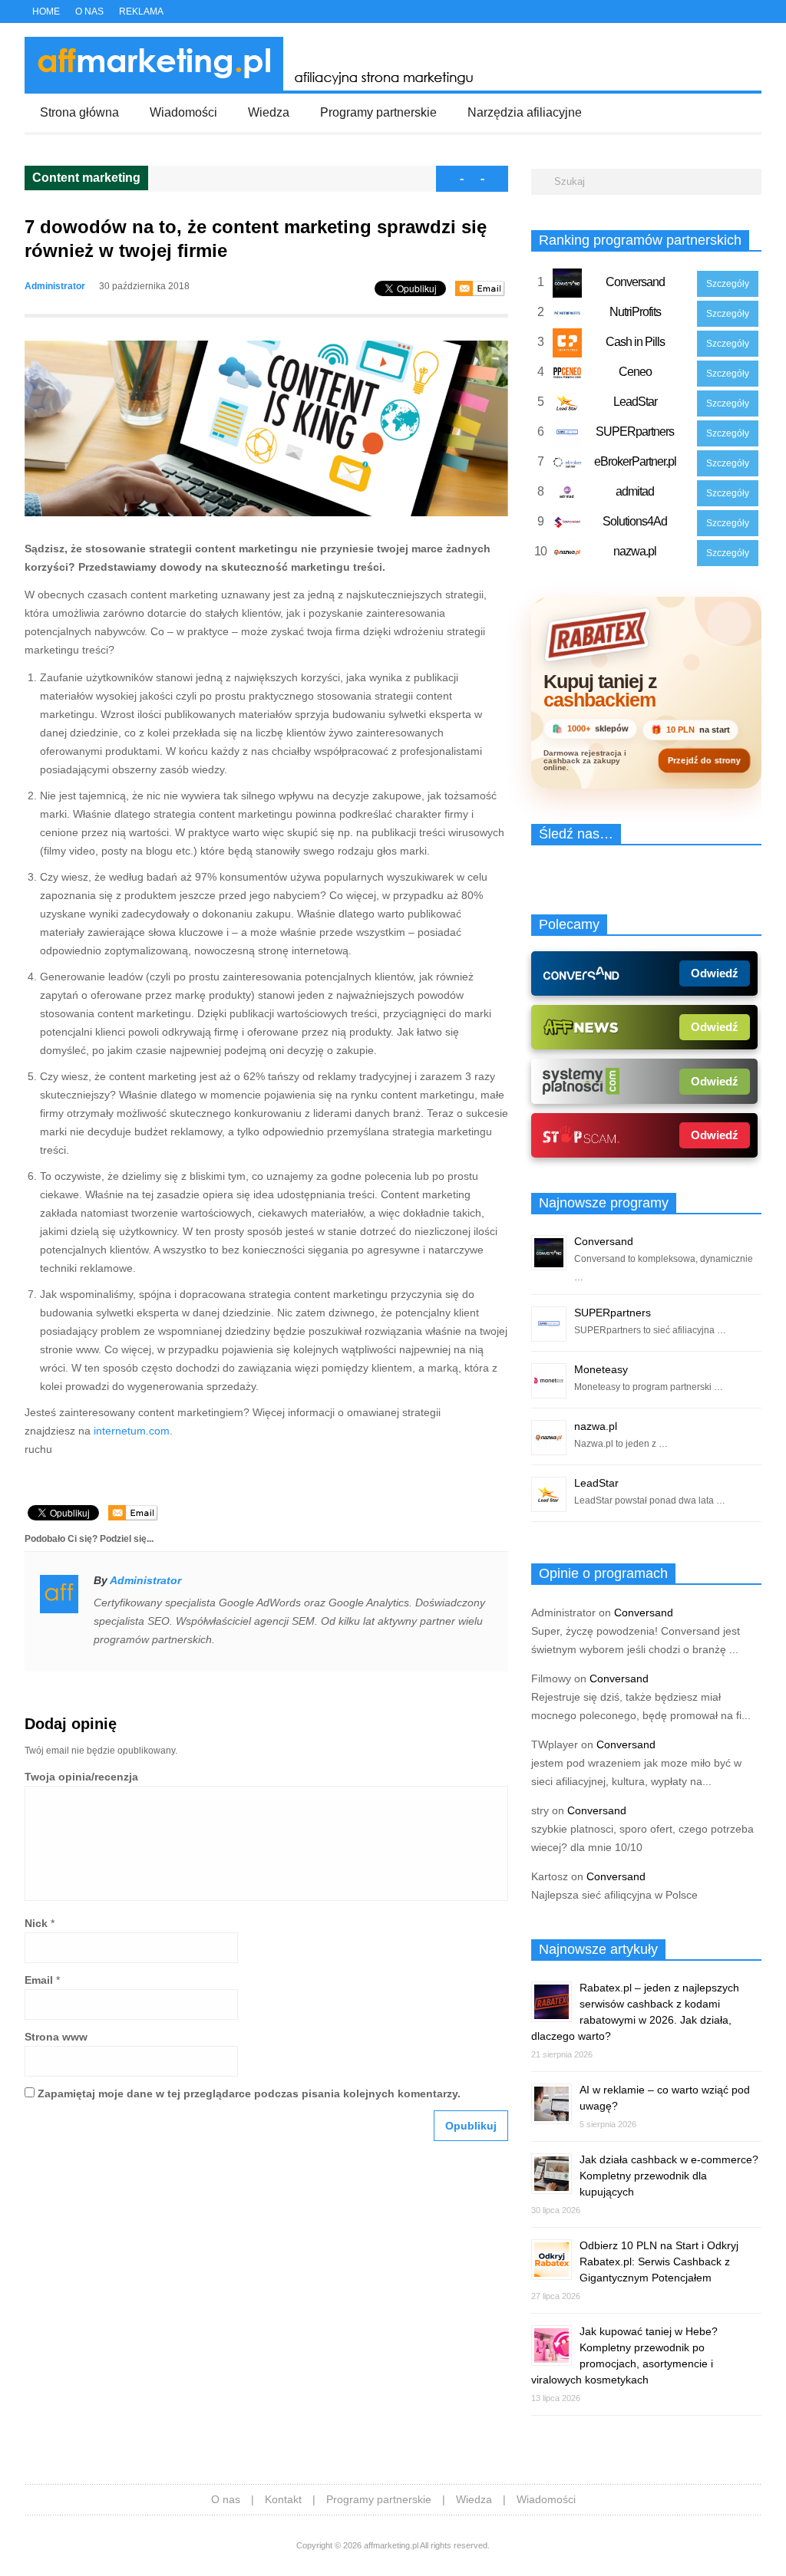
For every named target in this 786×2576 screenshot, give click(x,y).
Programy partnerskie (378, 112)
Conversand (635, 282)
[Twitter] (705, 13)
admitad (635, 491)
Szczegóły (728, 284)
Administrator (55, 286)
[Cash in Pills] (567, 346)
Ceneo (635, 372)
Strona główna (79, 112)
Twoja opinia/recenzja (81, 1777)
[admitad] (567, 496)
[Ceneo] (567, 376)
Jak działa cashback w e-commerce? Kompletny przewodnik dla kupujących (669, 2176)
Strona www (56, 2037)
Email (39, 1980)
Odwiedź (715, 973)
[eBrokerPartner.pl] (567, 466)
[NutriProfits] (567, 316)
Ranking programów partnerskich (640, 240)
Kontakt (283, 2499)
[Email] (480, 288)
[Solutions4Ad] (567, 525)
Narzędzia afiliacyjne (525, 112)
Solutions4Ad (635, 521)
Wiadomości (183, 112)
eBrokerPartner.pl (635, 461)
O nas (89, 12)
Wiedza (269, 112)
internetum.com (132, 1431)
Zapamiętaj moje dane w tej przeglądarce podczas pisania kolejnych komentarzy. (249, 2093)
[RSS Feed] (756, 13)
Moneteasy (601, 1369)
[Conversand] (567, 286)
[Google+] (739, 13)
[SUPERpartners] (567, 436)
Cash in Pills (635, 342)
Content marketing (86, 178)
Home (46, 12)
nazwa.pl (635, 551)
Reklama (141, 12)
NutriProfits (635, 312)
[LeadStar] (567, 406)
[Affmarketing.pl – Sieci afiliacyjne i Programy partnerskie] (254, 87)
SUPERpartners (635, 432)
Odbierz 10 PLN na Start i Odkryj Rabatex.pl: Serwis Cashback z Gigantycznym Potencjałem (659, 2261)
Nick (36, 1923)
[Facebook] (722, 13)
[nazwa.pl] (567, 555)
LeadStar (635, 402)
